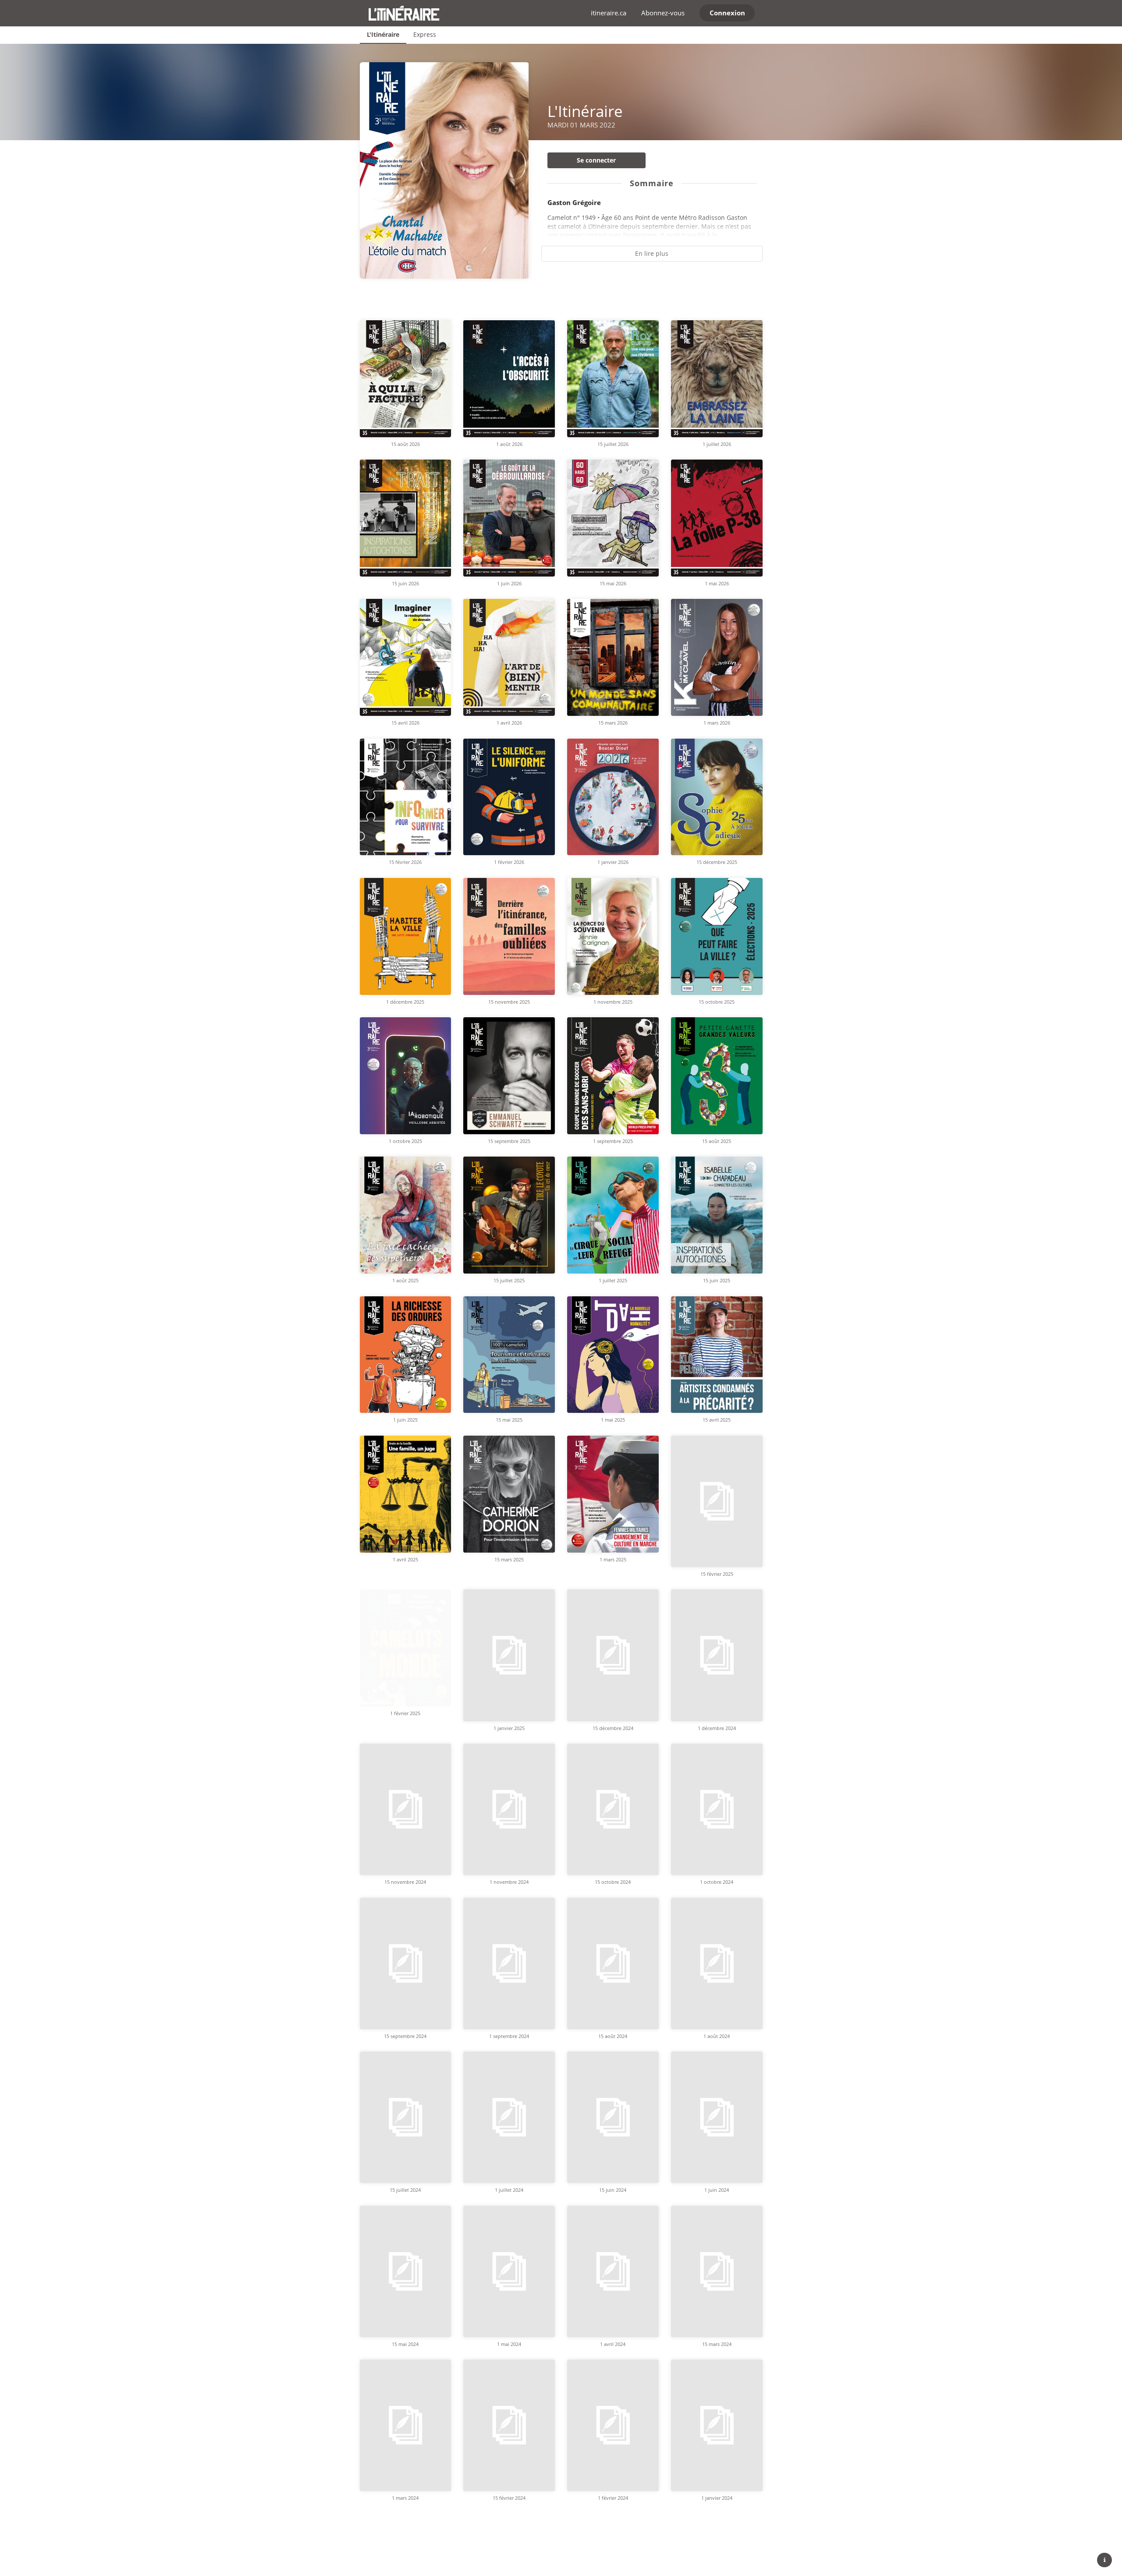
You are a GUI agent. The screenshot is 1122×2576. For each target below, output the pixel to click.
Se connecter (596, 160)
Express (425, 34)
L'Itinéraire (383, 34)
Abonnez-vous (663, 13)
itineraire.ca (609, 13)
